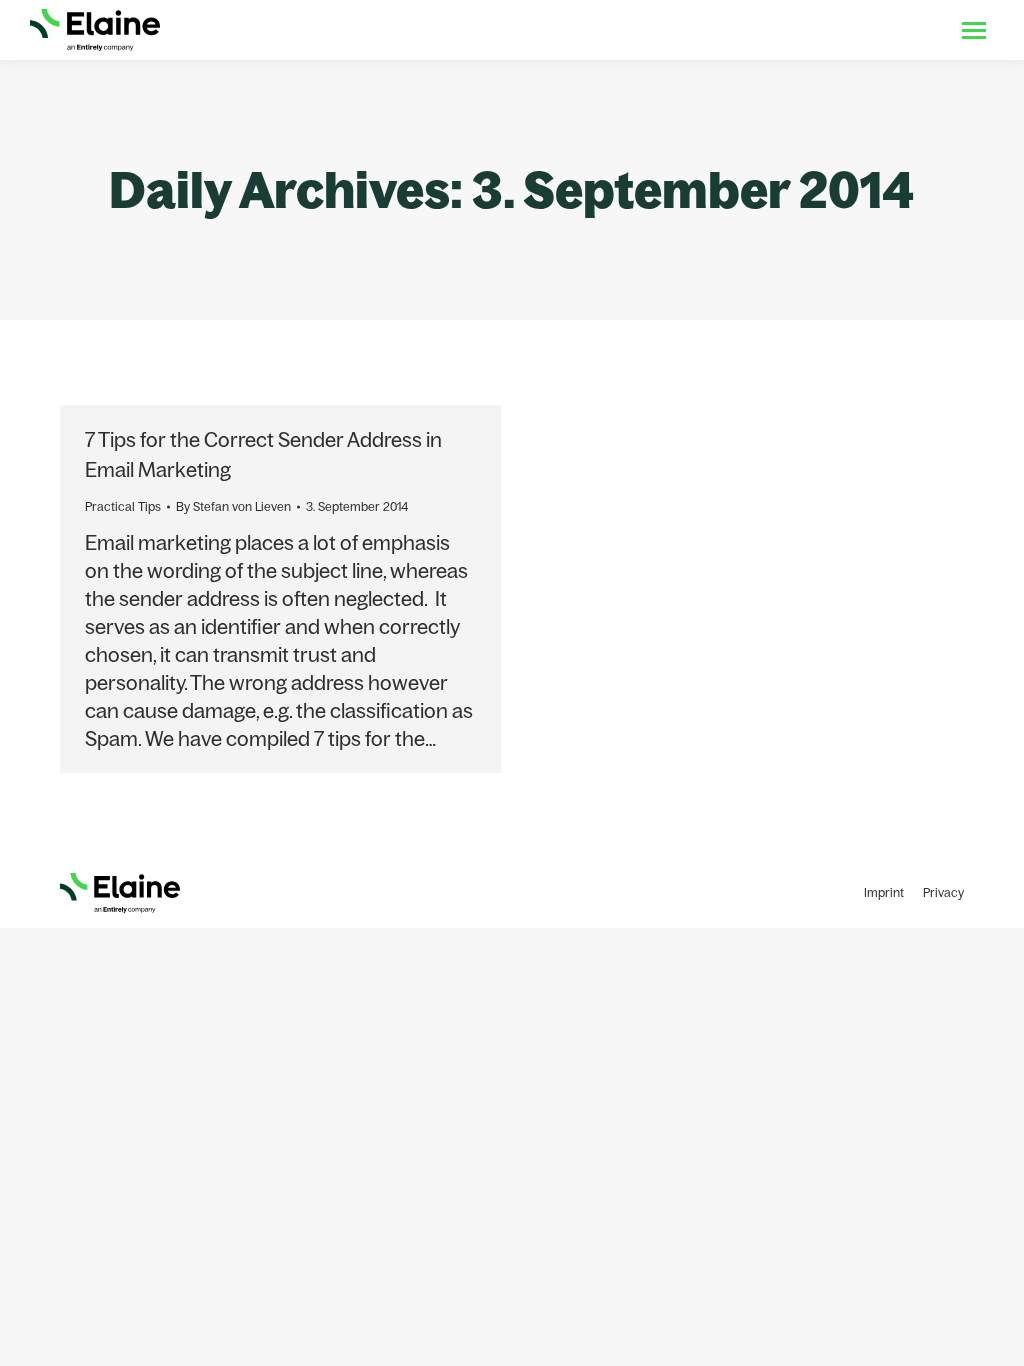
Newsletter (898, 30)
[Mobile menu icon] (974, 30)
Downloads (759, 30)
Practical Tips (123, 506)
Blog (829, 30)
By (233, 506)
